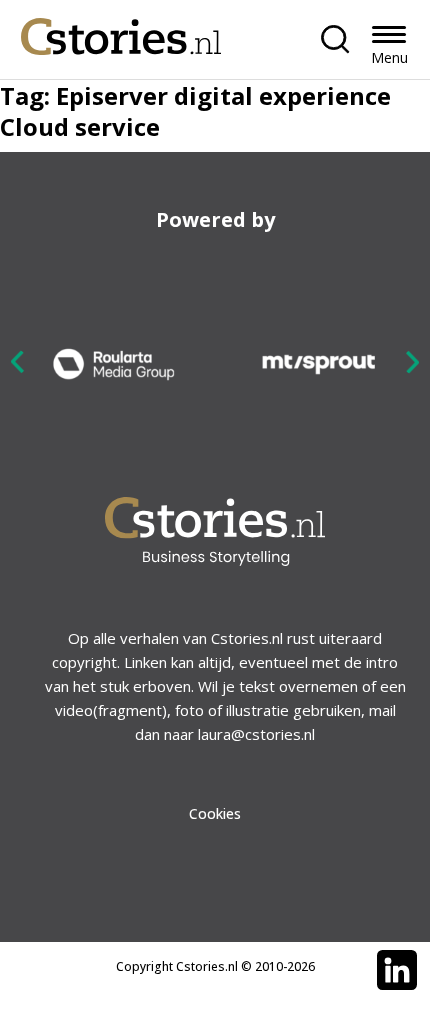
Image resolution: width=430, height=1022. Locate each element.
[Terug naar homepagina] (121, 31)
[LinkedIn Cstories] (397, 970)
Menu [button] (389, 57)
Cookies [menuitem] (215, 813)
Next (412, 361)
